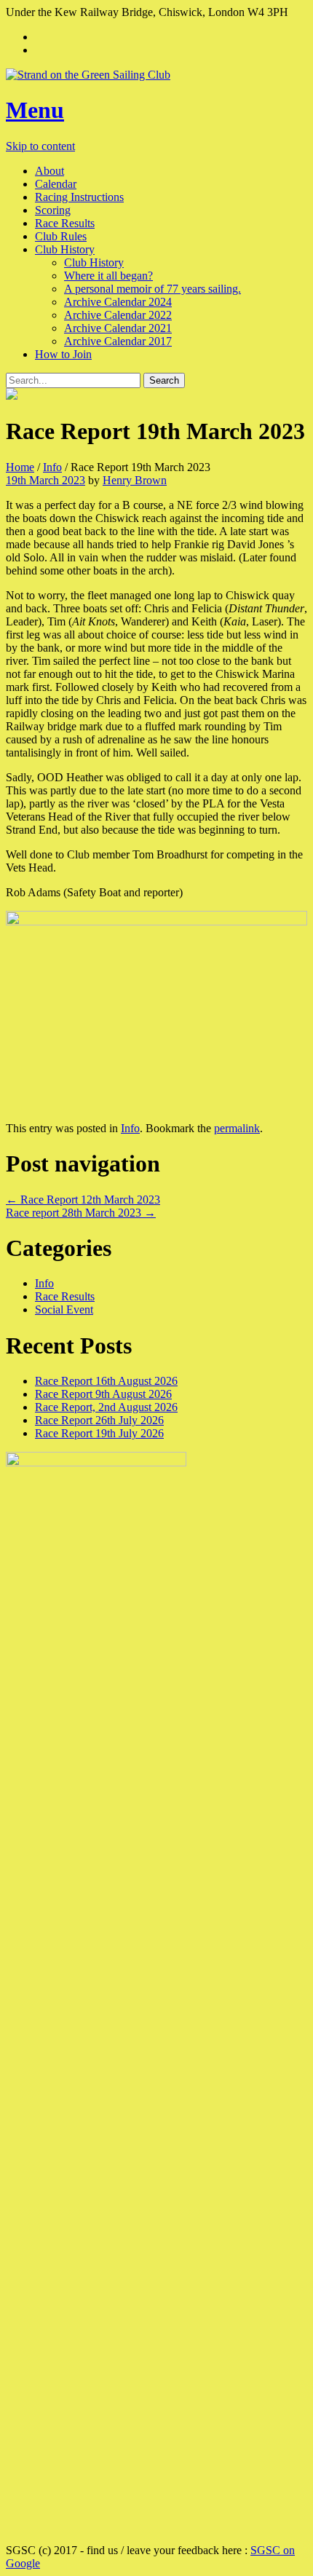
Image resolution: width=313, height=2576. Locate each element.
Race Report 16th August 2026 (106, 1381)
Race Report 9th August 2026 (103, 1394)
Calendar (56, 184)
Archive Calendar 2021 (118, 328)
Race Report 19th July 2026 (99, 1433)
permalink (237, 1128)
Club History (65, 249)
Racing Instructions (79, 197)
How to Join (63, 354)
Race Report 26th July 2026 (99, 1420)
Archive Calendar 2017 (118, 341)
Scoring (53, 210)
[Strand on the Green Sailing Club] (156, 75)
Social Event (64, 1309)
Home (20, 467)
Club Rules (61, 236)
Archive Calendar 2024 (118, 302)
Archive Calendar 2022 (118, 315)
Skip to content (40, 146)
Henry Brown (135, 480)
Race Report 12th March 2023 (83, 1200)
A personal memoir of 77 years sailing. (152, 289)
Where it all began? (108, 276)
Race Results (65, 223)
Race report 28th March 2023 (81, 1213)
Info (52, 467)
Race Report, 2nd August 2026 (106, 1407)
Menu (35, 110)
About (49, 171)
